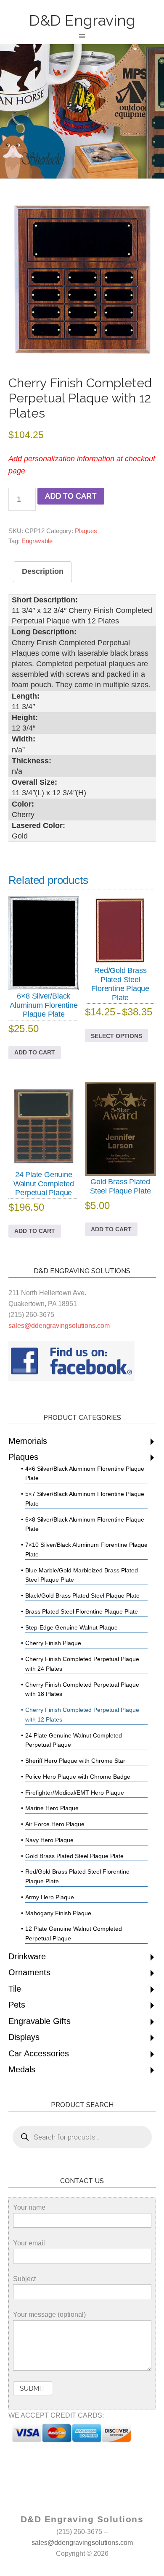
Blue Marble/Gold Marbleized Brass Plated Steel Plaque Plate (82, 1575)
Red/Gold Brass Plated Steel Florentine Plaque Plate (77, 1876)
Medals (22, 2069)
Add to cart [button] (35, 1052)
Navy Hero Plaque (49, 1840)
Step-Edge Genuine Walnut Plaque (71, 1627)
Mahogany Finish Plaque (58, 1913)
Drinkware (27, 1956)
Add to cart (71, 496)
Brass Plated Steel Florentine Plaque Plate (82, 1611)
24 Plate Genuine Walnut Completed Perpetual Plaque (74, 1740)
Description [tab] (43, 571)
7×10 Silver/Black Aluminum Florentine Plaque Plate (86, 1550)
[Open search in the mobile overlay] (82, 2137)
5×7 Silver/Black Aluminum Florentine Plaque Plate (85, 1499)
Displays (24, 2037)
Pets (17, 2005)
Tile (15, 1989)
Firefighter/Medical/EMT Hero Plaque (75, 1793)
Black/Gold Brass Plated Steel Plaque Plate (82, 1596)
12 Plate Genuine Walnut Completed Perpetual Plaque (74, 1933)
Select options (116, 1036)
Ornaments (29, 1972)
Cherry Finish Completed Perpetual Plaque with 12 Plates (82, 1715)
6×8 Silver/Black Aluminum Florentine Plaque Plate (85, 1524)
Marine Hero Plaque (52, 1808)
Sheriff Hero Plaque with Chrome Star (75, 1761)
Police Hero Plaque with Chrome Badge (78, 1777)
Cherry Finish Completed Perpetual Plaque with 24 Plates (82, 1664)
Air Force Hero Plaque (55, 1824)
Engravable (37, 541)
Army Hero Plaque (50, 1897)
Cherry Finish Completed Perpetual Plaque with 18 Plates (82, 1689)
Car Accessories (39, 2053)
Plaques (86, 531)
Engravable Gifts (40, 2021)
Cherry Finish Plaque (53, 1643)
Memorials (28, 1441)
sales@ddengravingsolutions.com (59, 1326)
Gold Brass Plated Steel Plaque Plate (74, 1856)
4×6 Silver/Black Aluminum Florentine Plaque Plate (85, 1473)
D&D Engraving (82, 20)
